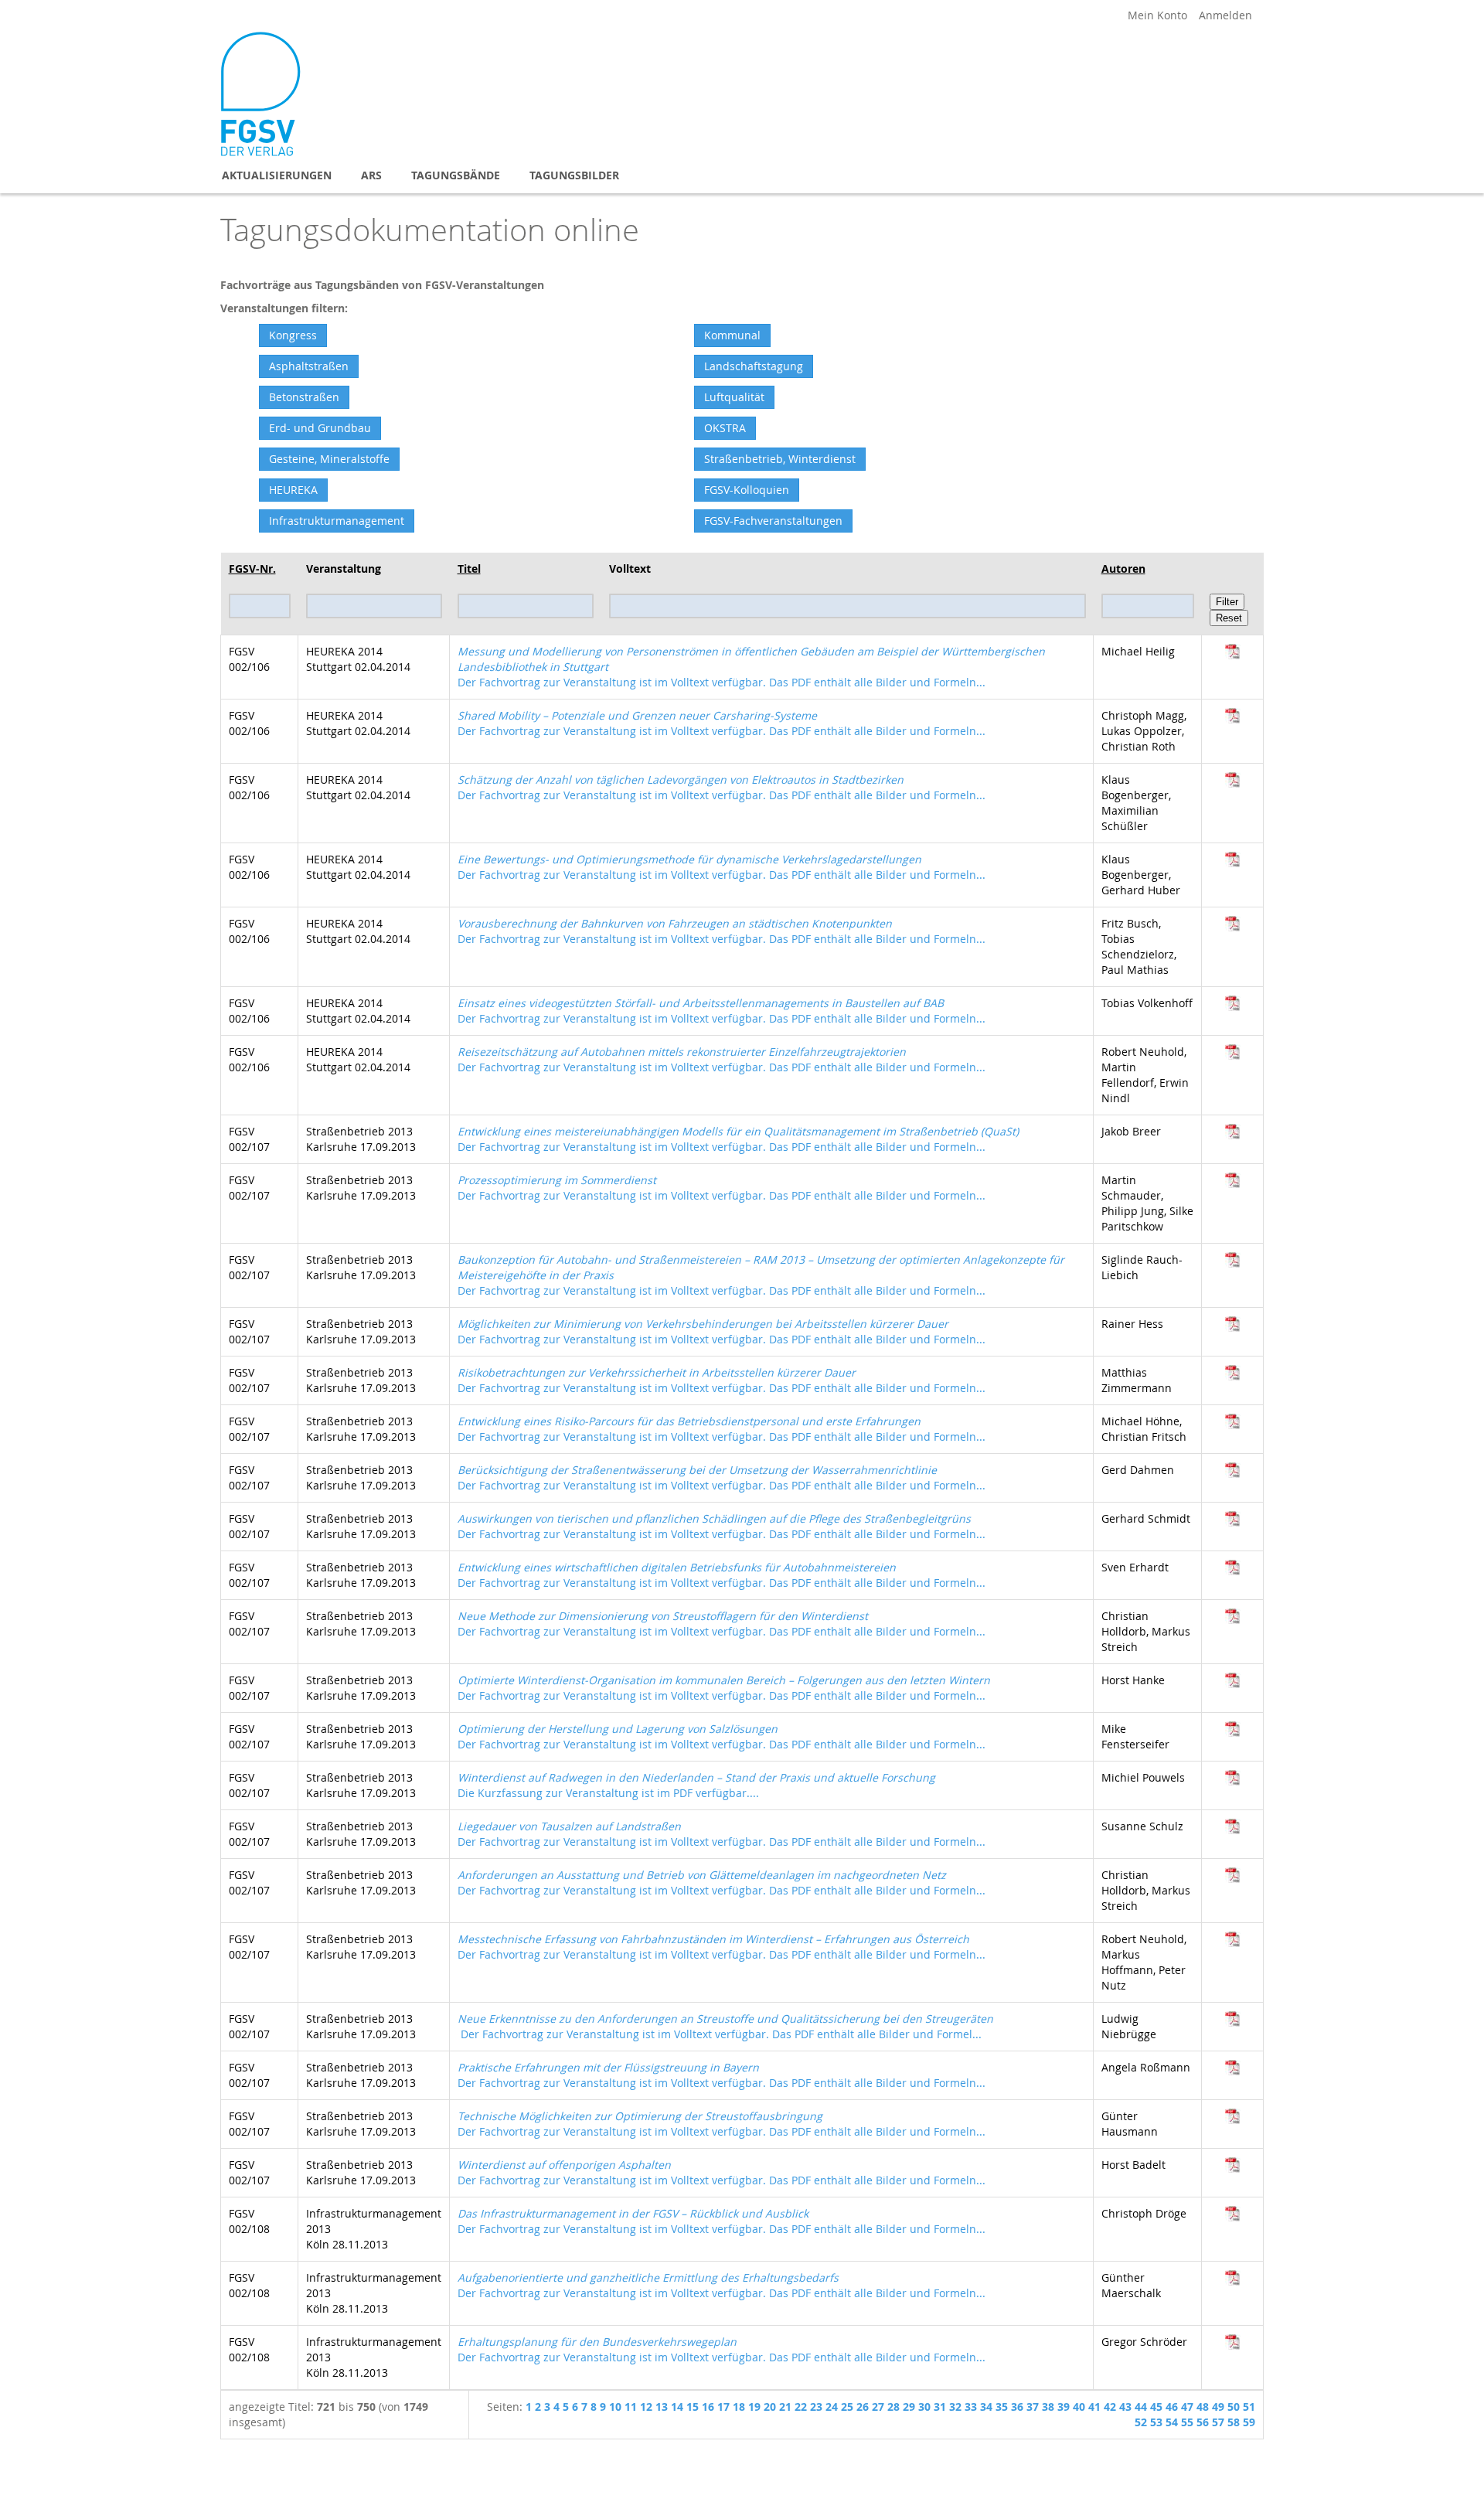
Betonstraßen (304, 397)
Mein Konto (1157, 15)
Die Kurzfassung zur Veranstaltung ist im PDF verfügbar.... (696, 1785)
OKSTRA (725, 428)
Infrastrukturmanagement (337, 521)
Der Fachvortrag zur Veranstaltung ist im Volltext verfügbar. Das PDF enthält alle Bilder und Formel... (725, 2026)
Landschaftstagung (754, 366)
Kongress (293, 335)
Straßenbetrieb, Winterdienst (780, 459)
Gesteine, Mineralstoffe (329, 459)
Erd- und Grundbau (320, 428)
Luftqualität (734, 397)
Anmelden (1225, 15)
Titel (469, 568)
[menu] (742, 175)
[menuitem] (277, 175)
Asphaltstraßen (309, 366)
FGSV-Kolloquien (747, 490)
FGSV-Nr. (252, 568)
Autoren (1123, 568)
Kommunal (732, 335)
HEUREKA (293, 490)
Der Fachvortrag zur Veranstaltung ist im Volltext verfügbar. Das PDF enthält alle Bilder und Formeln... (722, 723)
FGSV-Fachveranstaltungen (773, 521)
